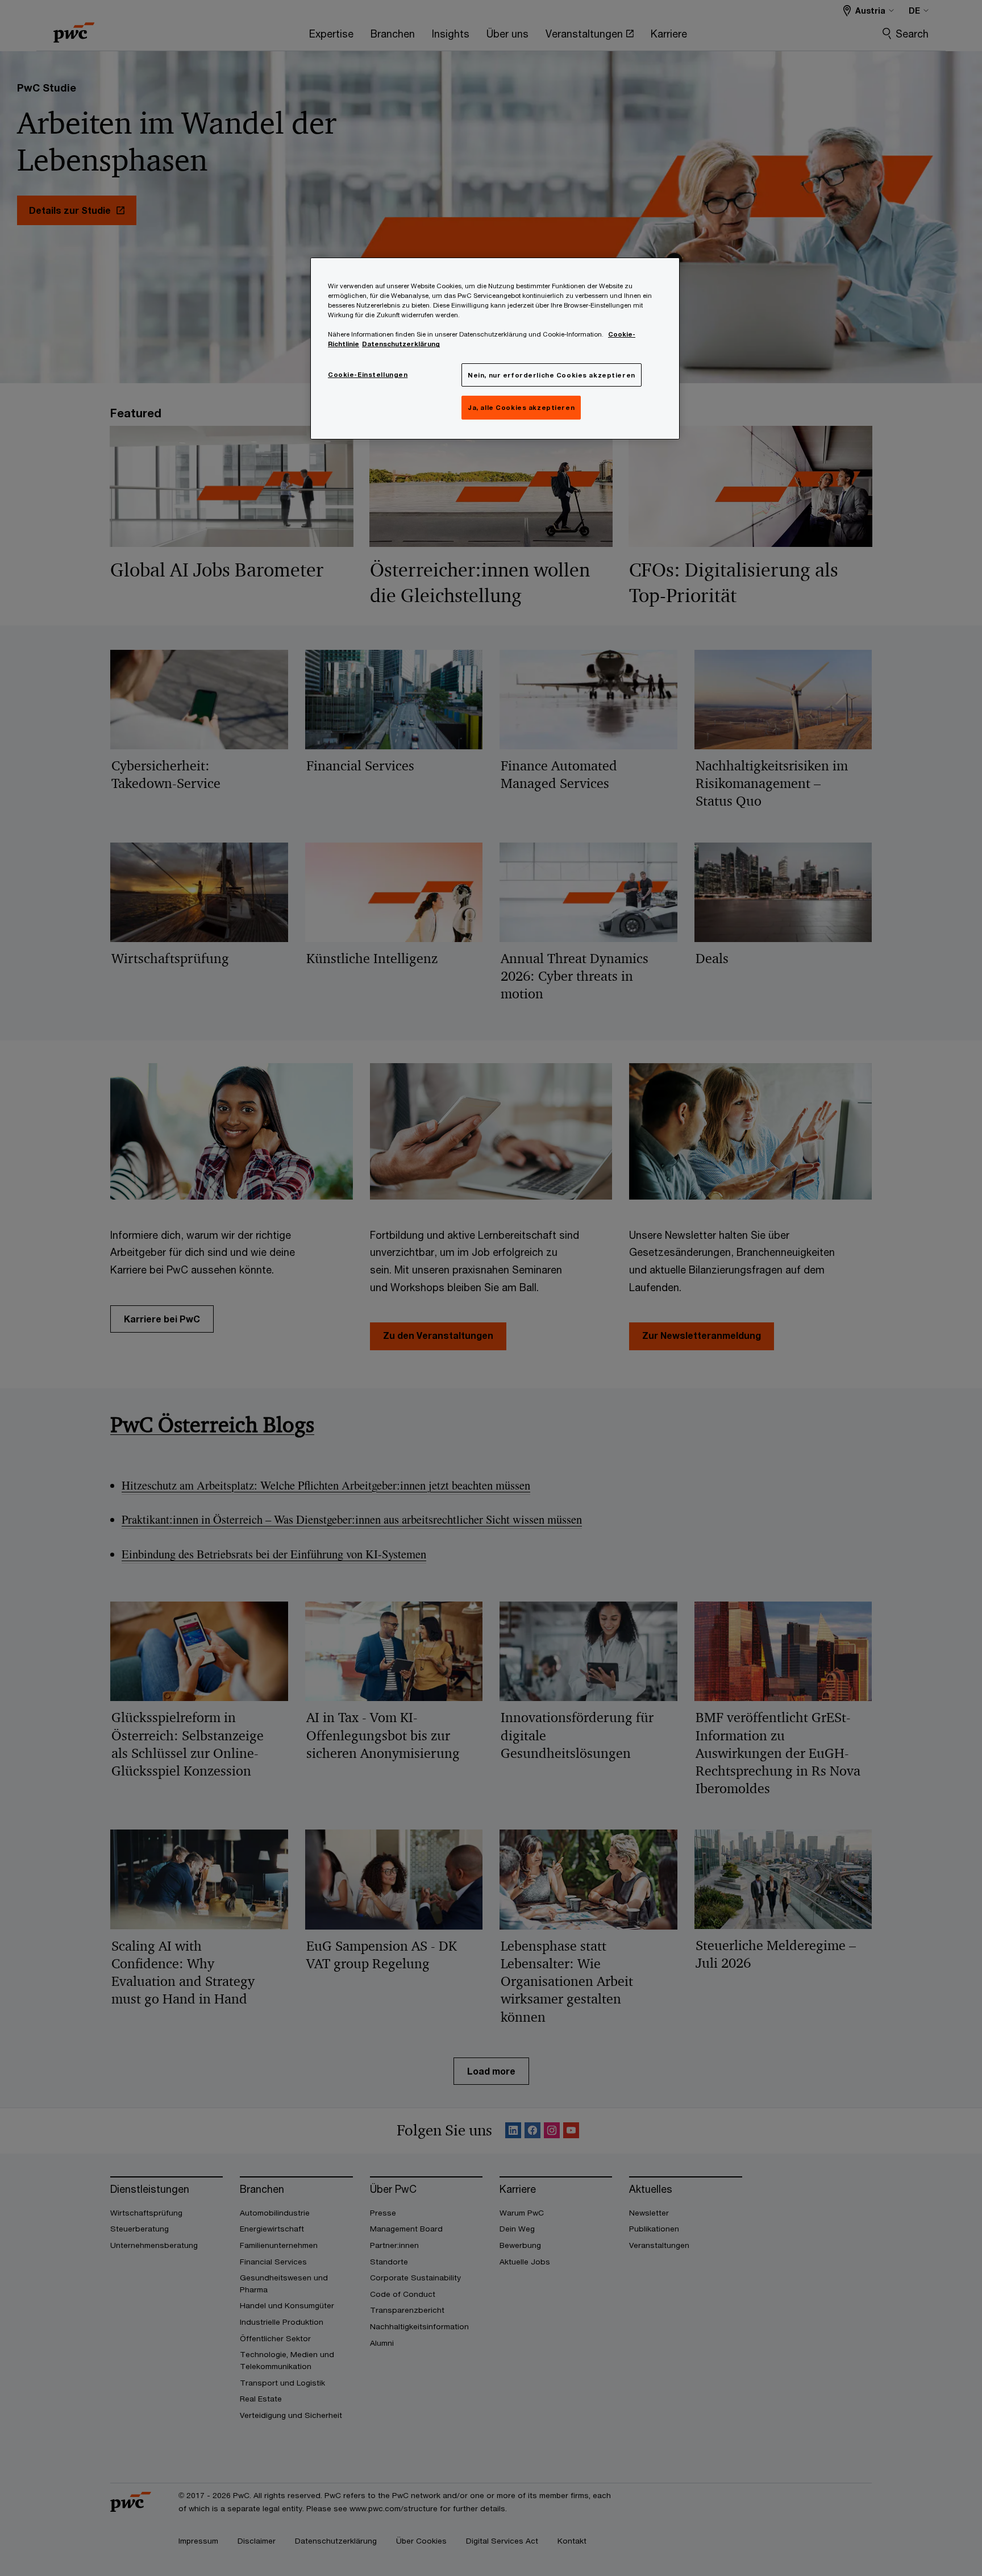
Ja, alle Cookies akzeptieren (521, 407)
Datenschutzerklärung (401, 344)
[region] (495, 349)
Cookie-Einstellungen (368, 374)
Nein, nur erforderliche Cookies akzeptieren (551, 375)
